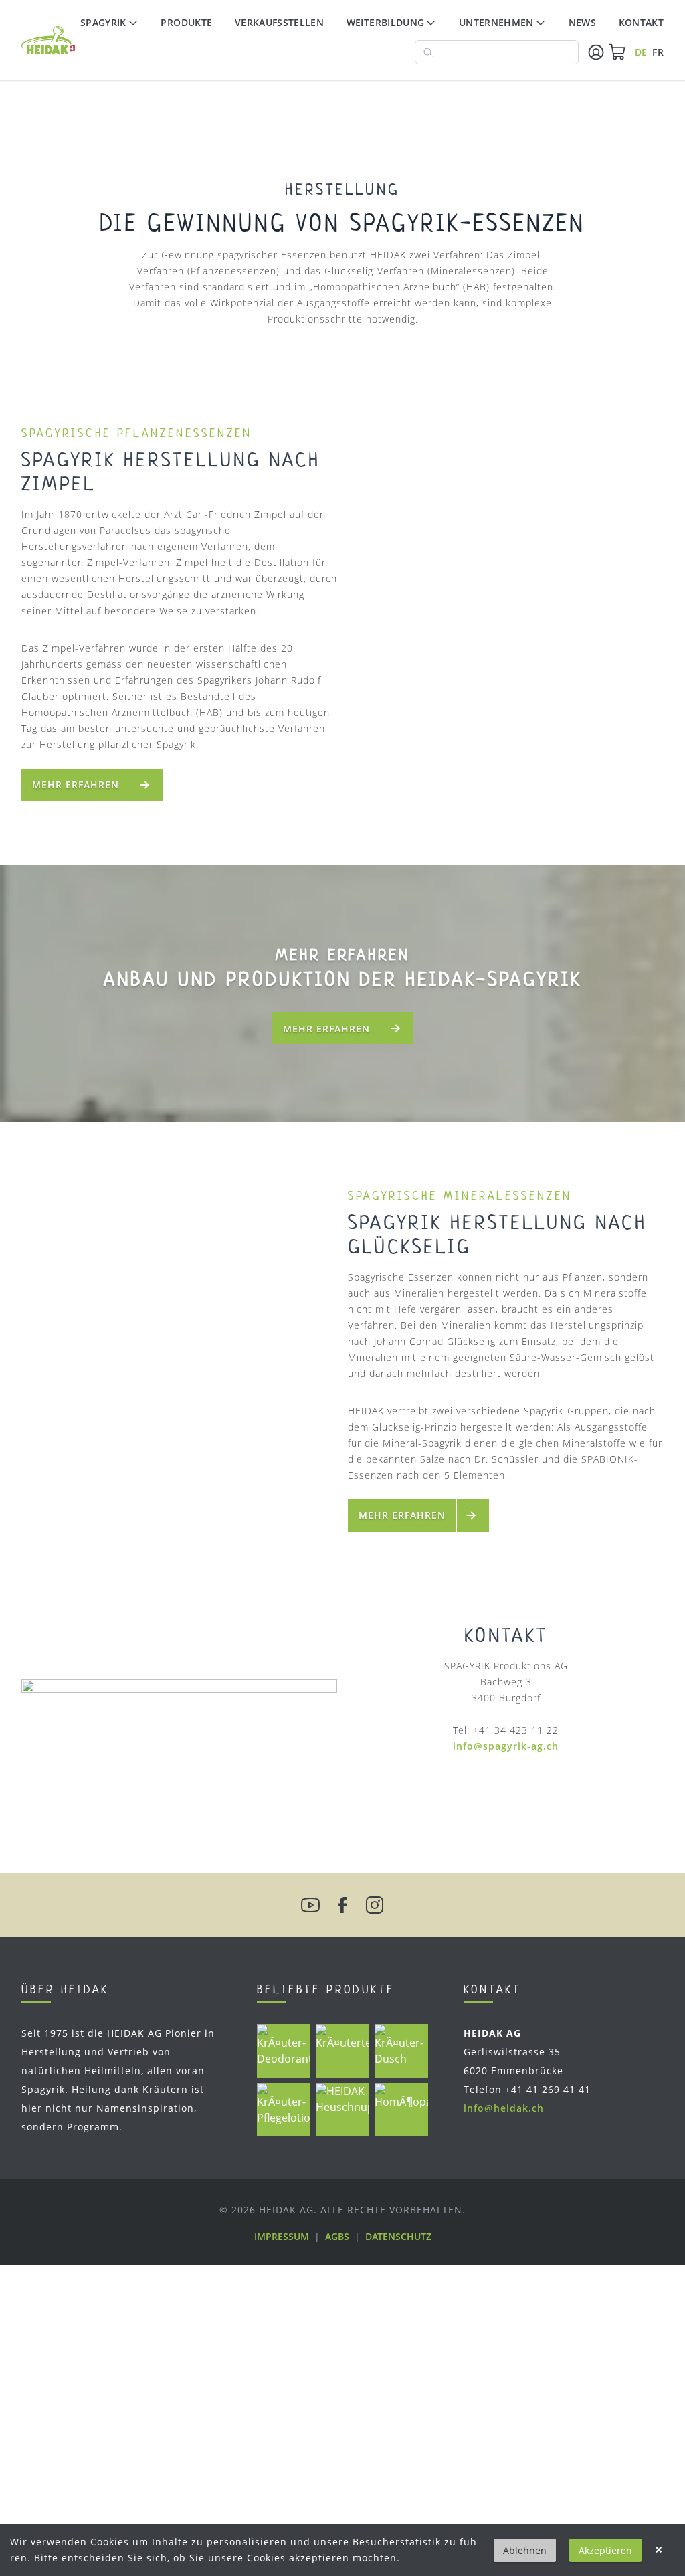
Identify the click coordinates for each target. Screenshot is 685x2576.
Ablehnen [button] (525, 2550)
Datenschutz (398, 2236)
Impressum (282, 2236)
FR (658, 52)
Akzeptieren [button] (605, 2550)
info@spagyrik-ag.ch (506, 1746)
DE (641, 52)
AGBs (337, 2236)
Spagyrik (103, 22)
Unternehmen (496, 22)
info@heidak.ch (504, 2108)
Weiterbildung (386, 22)
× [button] (659, 2550)
